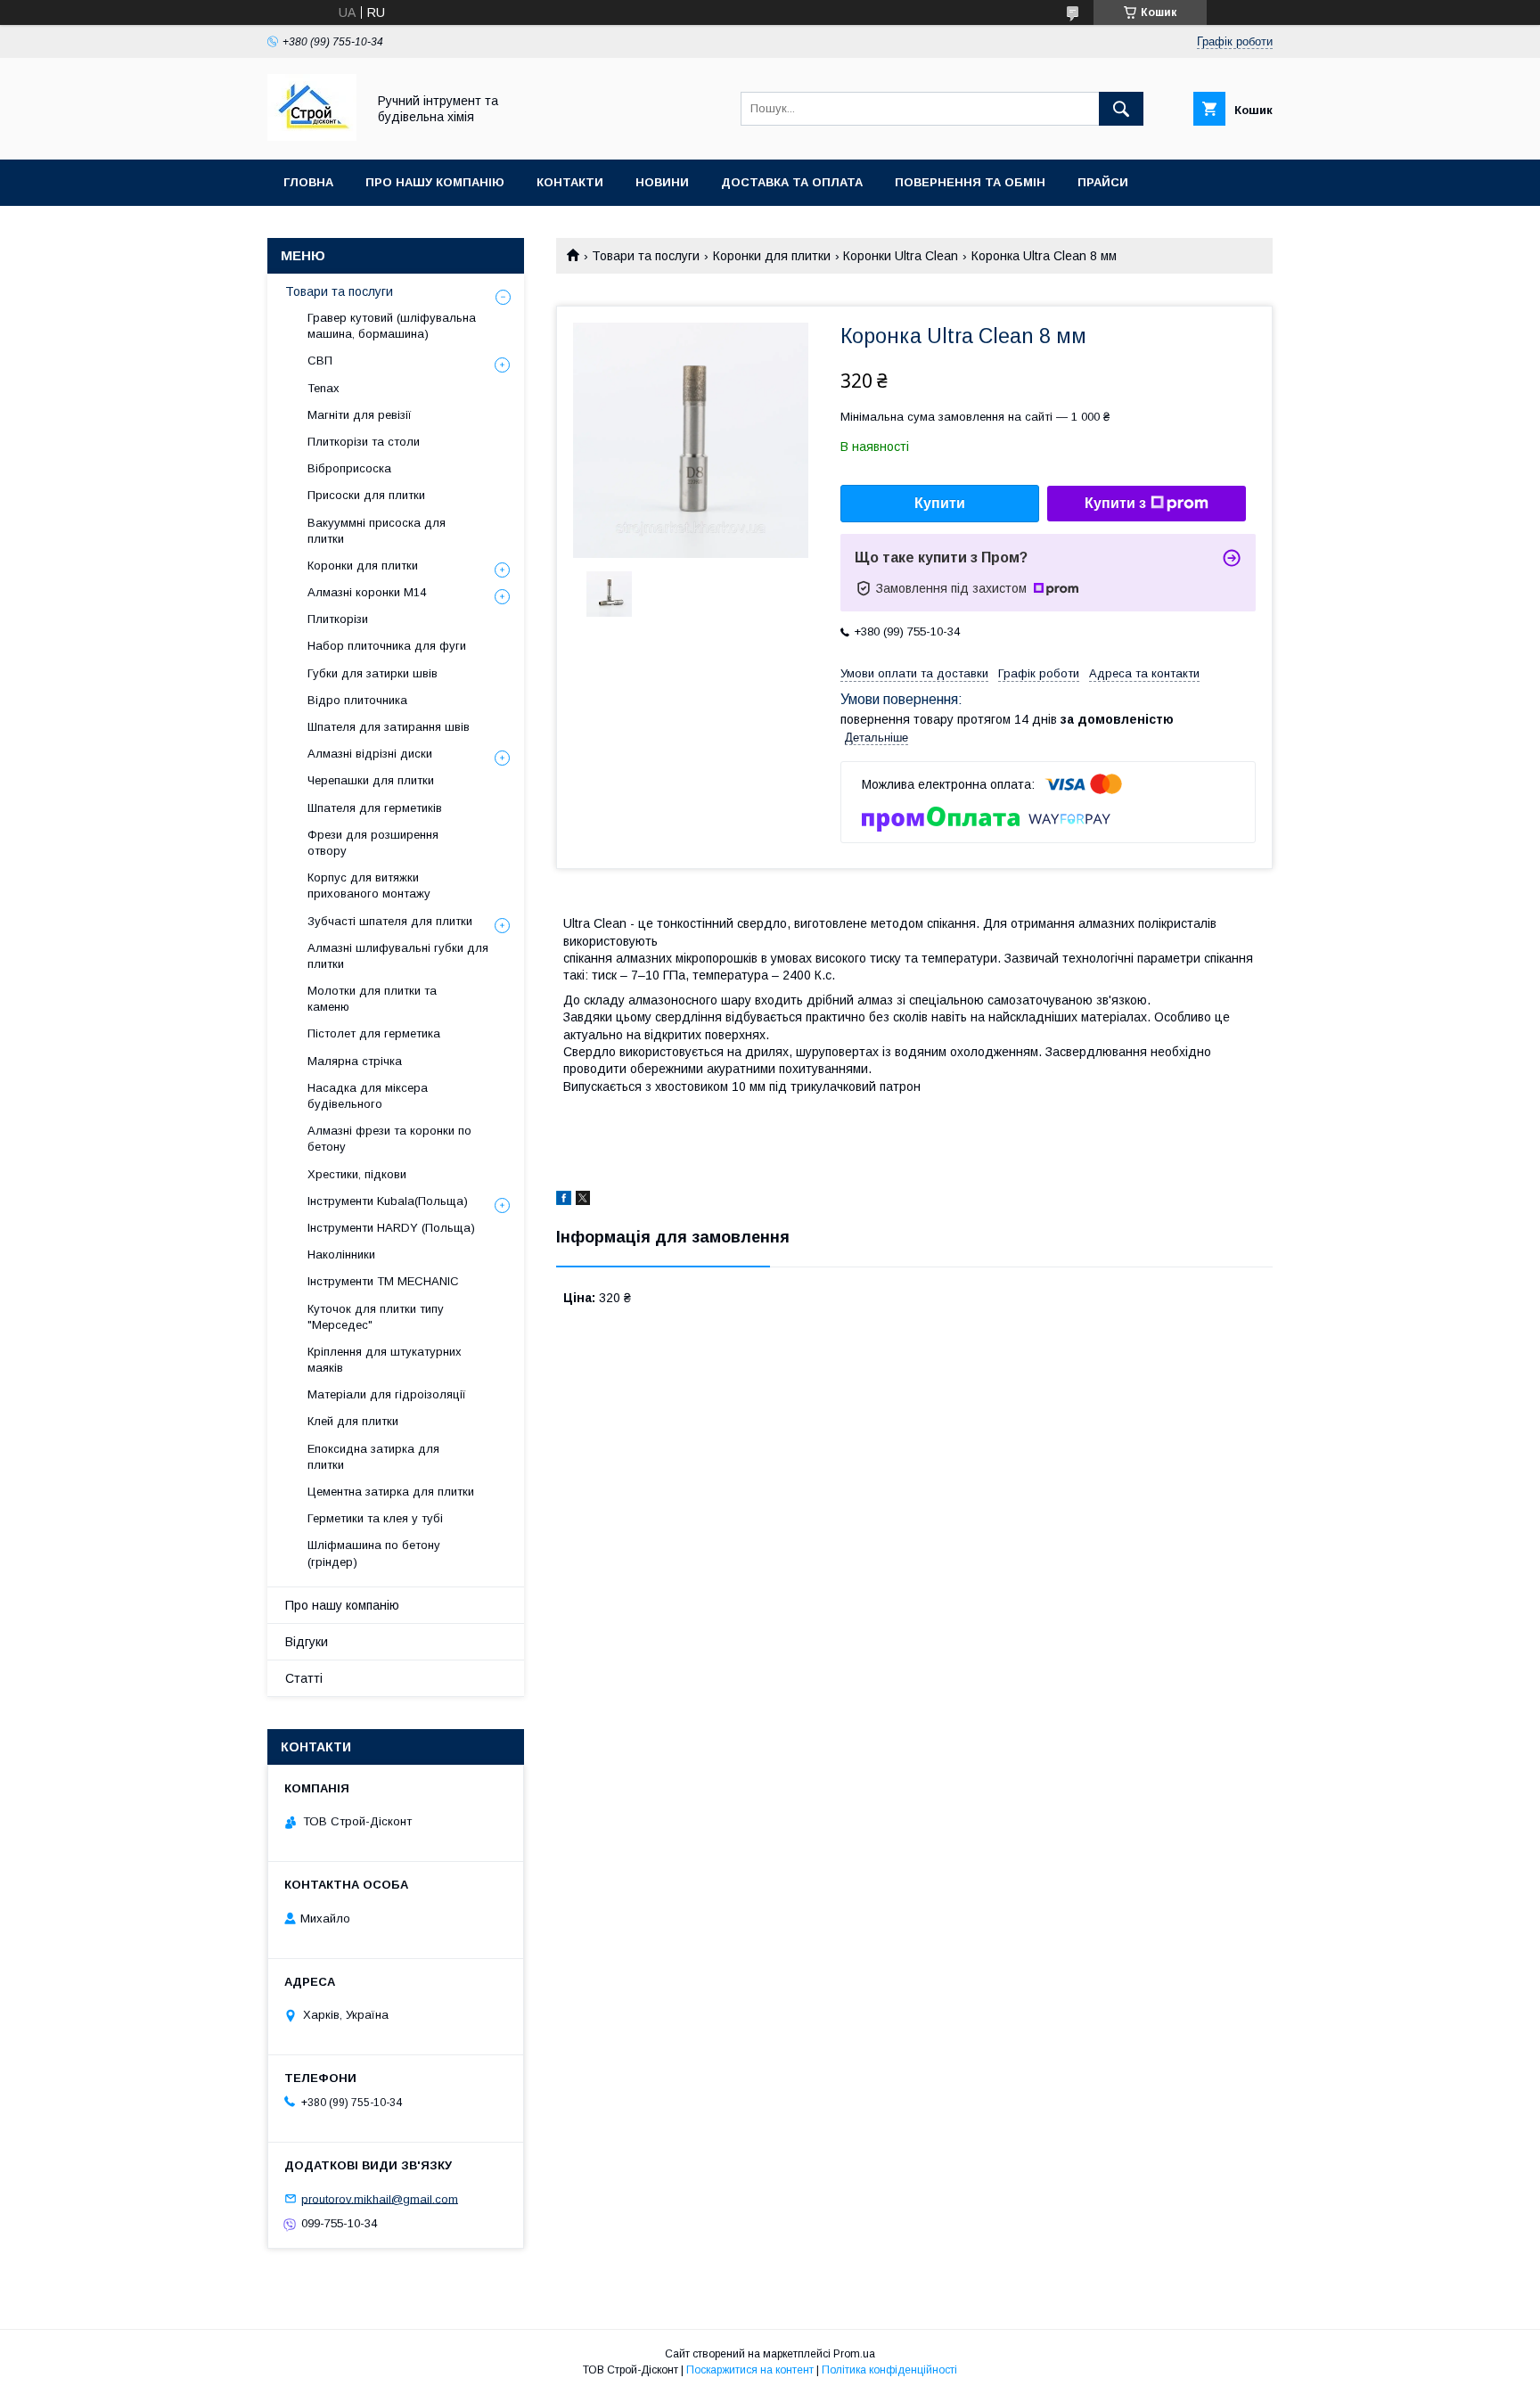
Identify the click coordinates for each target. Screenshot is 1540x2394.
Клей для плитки (353, 1421)
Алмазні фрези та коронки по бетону (389, 1139)
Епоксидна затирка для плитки (373, 1457)
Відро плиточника (357, 700)
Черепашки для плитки (371, 780)
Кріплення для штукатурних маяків (385, 1360)
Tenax (324, 388)
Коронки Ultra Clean (901, 256)
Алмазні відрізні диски (370, 754)
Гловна (308, 182)
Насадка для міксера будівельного (368, 1096)
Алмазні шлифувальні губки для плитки (398, 956)
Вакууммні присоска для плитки (377, 531)
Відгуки (307, 1642)
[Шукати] (1121, 109)
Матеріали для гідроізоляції (387, 1394)
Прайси (1103, 182)
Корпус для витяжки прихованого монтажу (369, 885)
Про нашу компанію (435, 182)
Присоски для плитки (366, 495)
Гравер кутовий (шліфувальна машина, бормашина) (392, 326)
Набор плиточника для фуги (387, 646)
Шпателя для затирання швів (389, 727)
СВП (320, 361)
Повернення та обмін (970, 182)
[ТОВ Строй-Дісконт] (312, 136)
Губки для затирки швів (373, 673)
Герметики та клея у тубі (375, 1518)
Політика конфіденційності (889, 2370)
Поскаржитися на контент (750, 2370)
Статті (304, 1678)
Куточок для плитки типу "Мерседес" (376, 1317)
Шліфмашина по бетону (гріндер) (374, 1553)
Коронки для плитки (772, 256)
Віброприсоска (349, 468)
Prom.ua (854, 2354)
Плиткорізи (338, 619)
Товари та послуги (646, 256)
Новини (662, 182)
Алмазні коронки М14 (367, 592)
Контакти (570, 182)
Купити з (1115, 503)
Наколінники (341, 1254)
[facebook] (564, 1201)
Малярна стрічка (355, 1061)
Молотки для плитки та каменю (372, 999)
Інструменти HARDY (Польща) (391, 1228)
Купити (940, 503)
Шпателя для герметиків (375, 808)
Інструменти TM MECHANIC (383, 1281)
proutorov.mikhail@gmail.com (380, 2198)
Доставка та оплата (792, 182)
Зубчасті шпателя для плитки (390, 921)
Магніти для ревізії (360, 415)
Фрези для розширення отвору (373, 843)
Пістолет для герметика (374, 1033)
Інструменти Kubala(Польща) (388, 1201)
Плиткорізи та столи (364, 442)
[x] (583, 1201)
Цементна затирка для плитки (391, 1492)
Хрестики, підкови (357, 1174)
